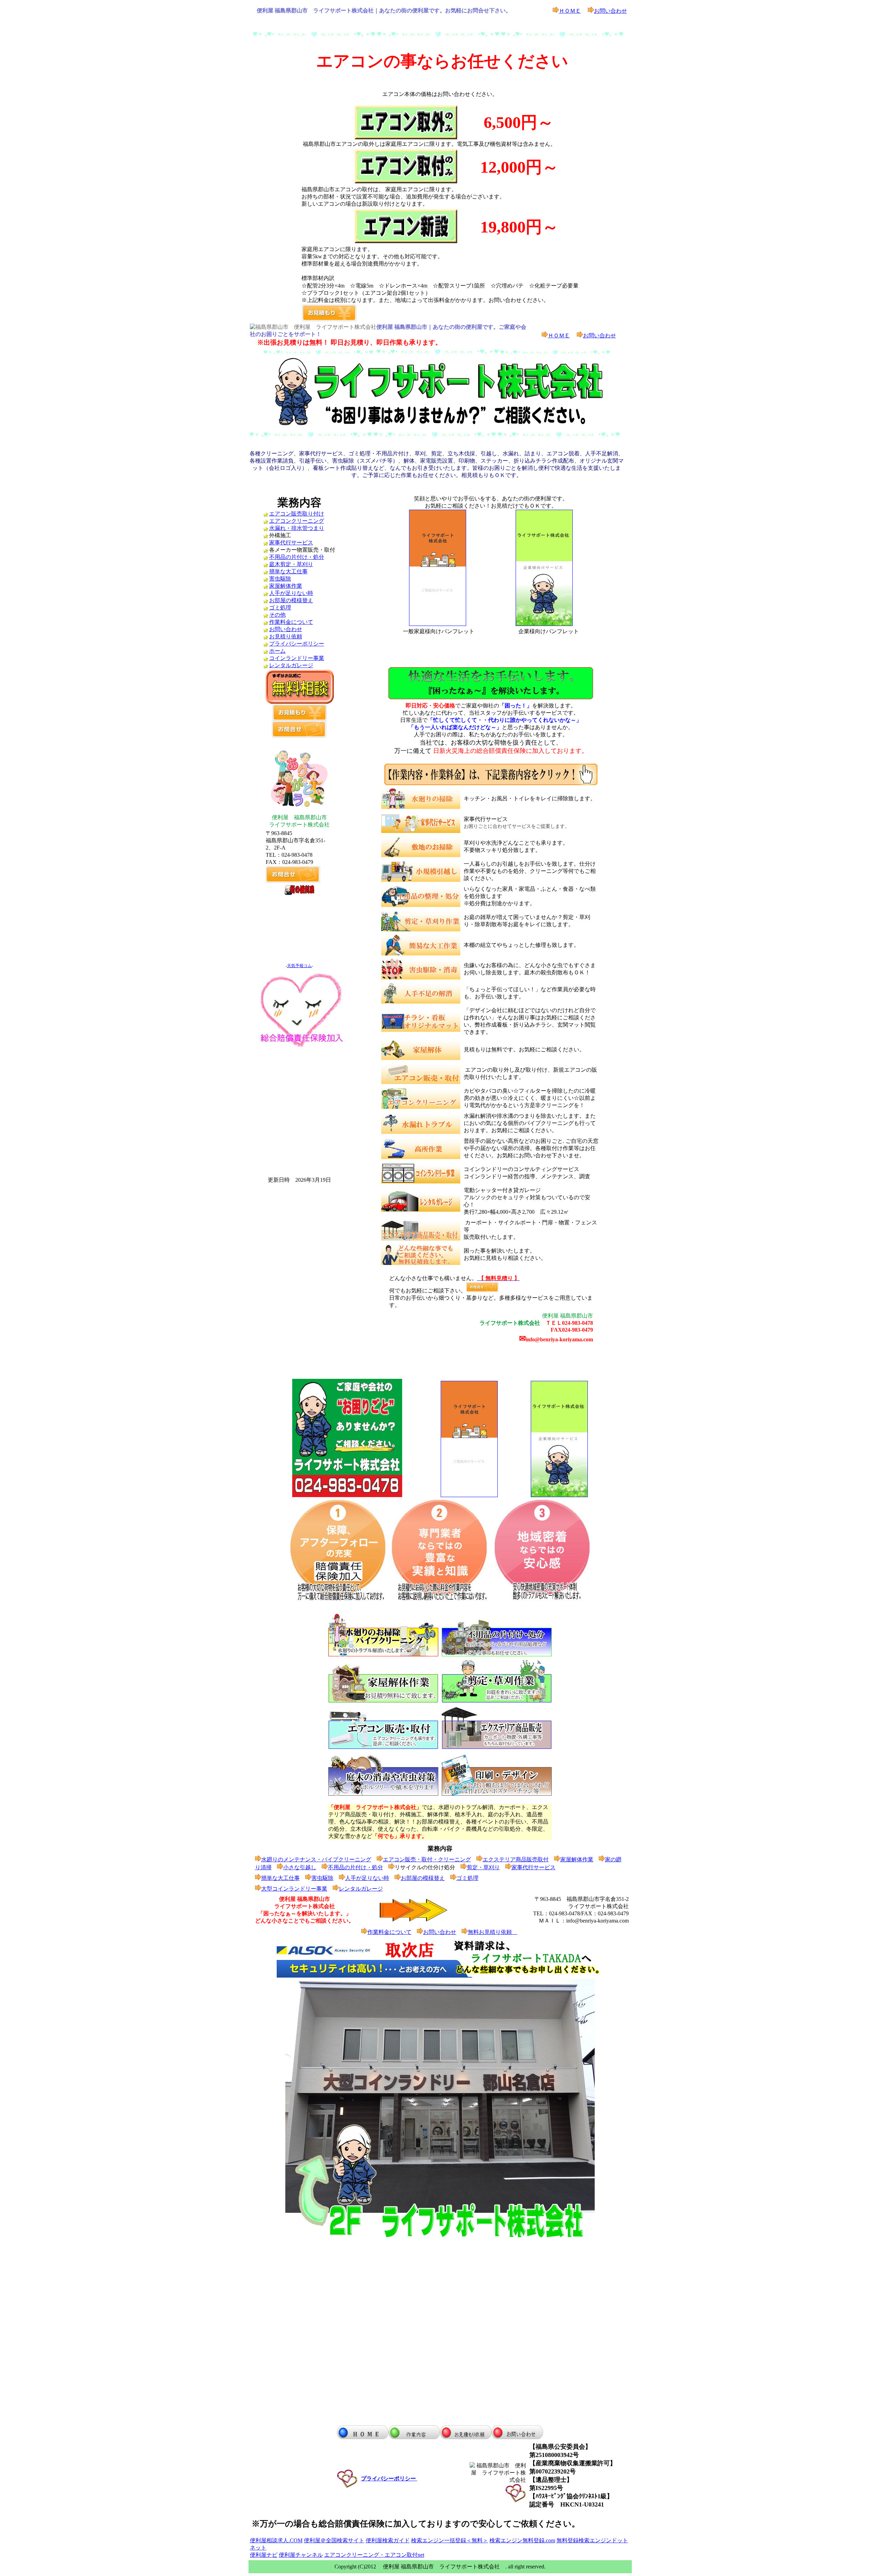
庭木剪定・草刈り (291, 564)
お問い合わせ (610, 11)
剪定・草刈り (483, 1867)
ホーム (277, 651)
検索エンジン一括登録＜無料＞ (450, 2540)
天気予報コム (299, 966)
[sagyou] (491, 784)
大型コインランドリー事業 (294, 1889)
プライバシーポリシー (297, 644)
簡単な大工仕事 (288, 571)
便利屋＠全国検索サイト (334, 2540)
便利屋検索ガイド (388, 2540)
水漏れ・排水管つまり (297, 528)
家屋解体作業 (286, 586)
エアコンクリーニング (297, 521)
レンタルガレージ (291, 665)
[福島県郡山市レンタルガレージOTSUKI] (421, 1210)
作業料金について (291, 622)
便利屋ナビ (264, 2555)
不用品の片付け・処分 (297, 557)
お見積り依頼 (286, 636)
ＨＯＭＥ (570, 11)
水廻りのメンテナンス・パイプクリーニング (316, 1859)
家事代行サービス (291, 543)
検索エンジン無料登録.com (522, 2540)
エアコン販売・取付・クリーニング (427, 1859)
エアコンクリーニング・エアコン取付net (374, 2555)
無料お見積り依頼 (493, 1932)
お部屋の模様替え (291, 600)
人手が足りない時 (291, 593)
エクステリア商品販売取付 (516, 1859)
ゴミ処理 (280, 608)
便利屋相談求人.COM (276, 2540)
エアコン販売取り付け (297, 514)
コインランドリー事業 (297, 658)
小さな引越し (300, 1867)
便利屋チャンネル (301, 2555)
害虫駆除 (280, 579)
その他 (277, 615)
